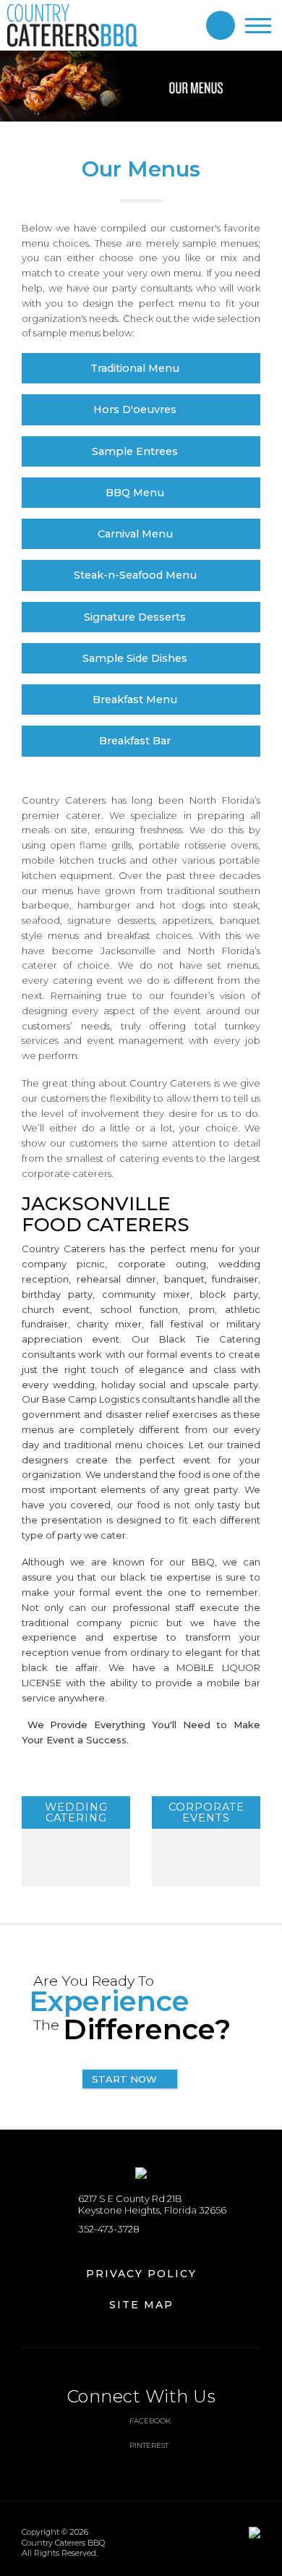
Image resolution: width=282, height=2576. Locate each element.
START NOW (124, 2079)
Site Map (141, 2305)
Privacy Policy (141, 2274)
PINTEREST (149, 2445)
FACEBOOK (150, 2421)
